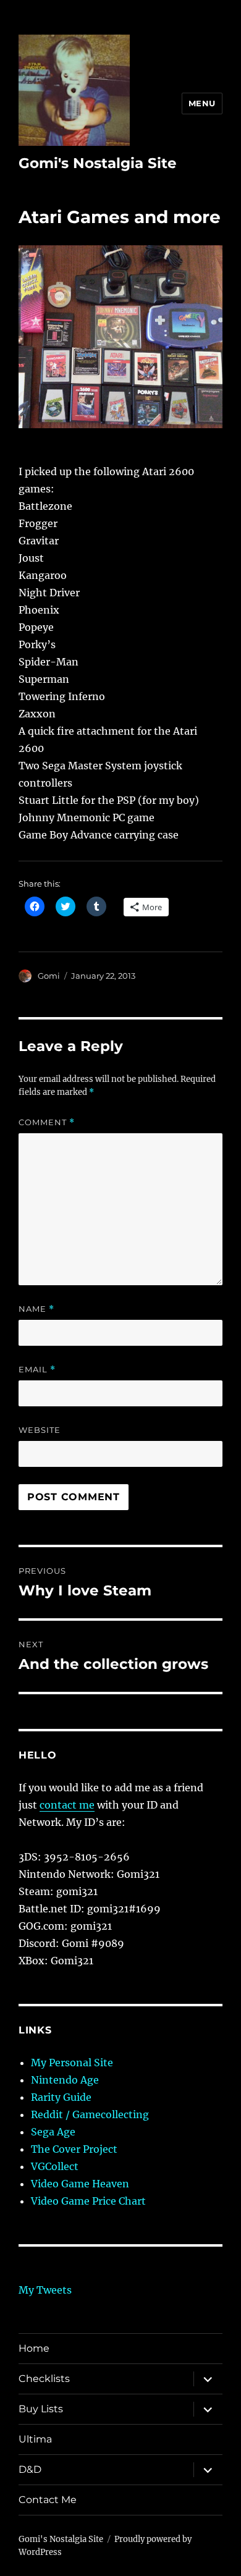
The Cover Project (74, 2149)
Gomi (49, 976)
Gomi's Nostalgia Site (98, 163)
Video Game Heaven (80, 2184)
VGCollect (55, 2166)
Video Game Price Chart (88, 2201)
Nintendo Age (65, 2080)
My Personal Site (72, 2063)
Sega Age (53, 2132)
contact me (67, 1805)
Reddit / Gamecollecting (90, 2114)
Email (37, 1370)
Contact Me (48, 2500)
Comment (47, 1122)
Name (36, 1309)
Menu (202, 103)
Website (40, 1430)
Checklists (44, 2379)
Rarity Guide (61, 2097)
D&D (30, 2469)
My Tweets (45, 2290)
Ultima (35, 2439)
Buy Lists (41, 2409)
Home (34, 2348)
